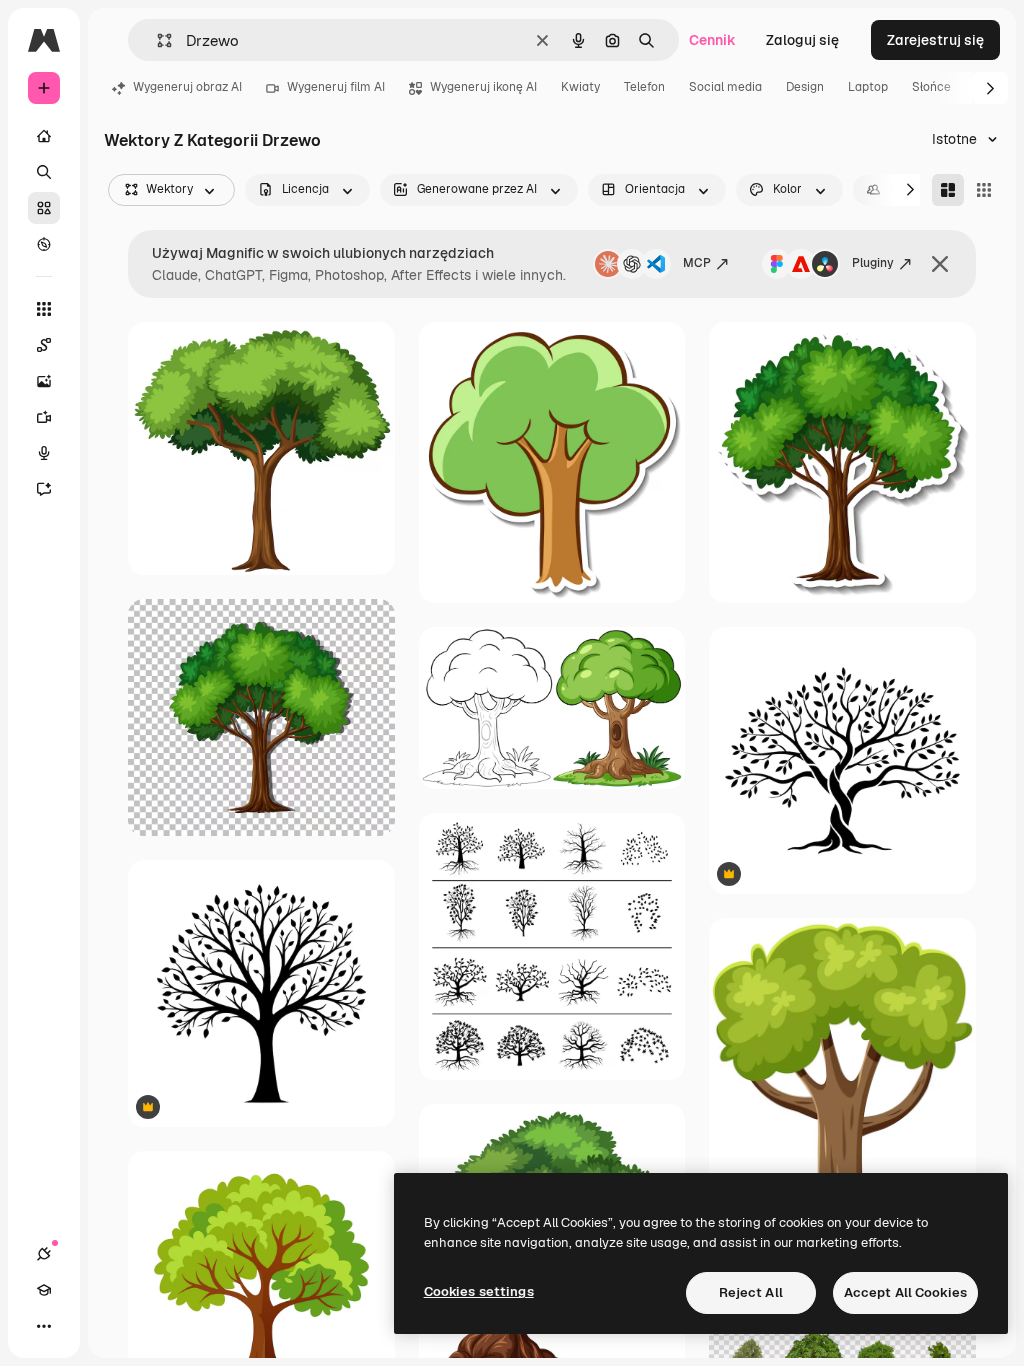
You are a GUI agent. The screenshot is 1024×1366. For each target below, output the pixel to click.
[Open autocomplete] (156, 40)
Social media (725, 87)
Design (805, 87)
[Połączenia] (44, 1254)
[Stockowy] (44, 208)
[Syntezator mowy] (44, 453)
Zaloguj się (802, 40)
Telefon (644, 87)
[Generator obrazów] (44, 381)
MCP (697, 263)
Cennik (712, 40)
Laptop (868, 87)
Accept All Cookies (905, 1292)
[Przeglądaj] (44, 244)
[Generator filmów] (44, 417)
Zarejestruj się (935, 40)
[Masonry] (948, 190)
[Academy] (44, 1290)
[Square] (984, 190)
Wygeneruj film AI (336, 87)
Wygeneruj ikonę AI (483, 87)
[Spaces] (44, 345)
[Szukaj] (44, 172)
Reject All (751, 1292)
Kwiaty (580, 87)
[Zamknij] (940, 264)
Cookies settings (479, 1291)
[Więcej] (44, 1326)
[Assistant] (44, 489)
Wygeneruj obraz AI (187, 87)
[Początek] (44, 136)
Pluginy (873, 263)
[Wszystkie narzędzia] (44, 309)
